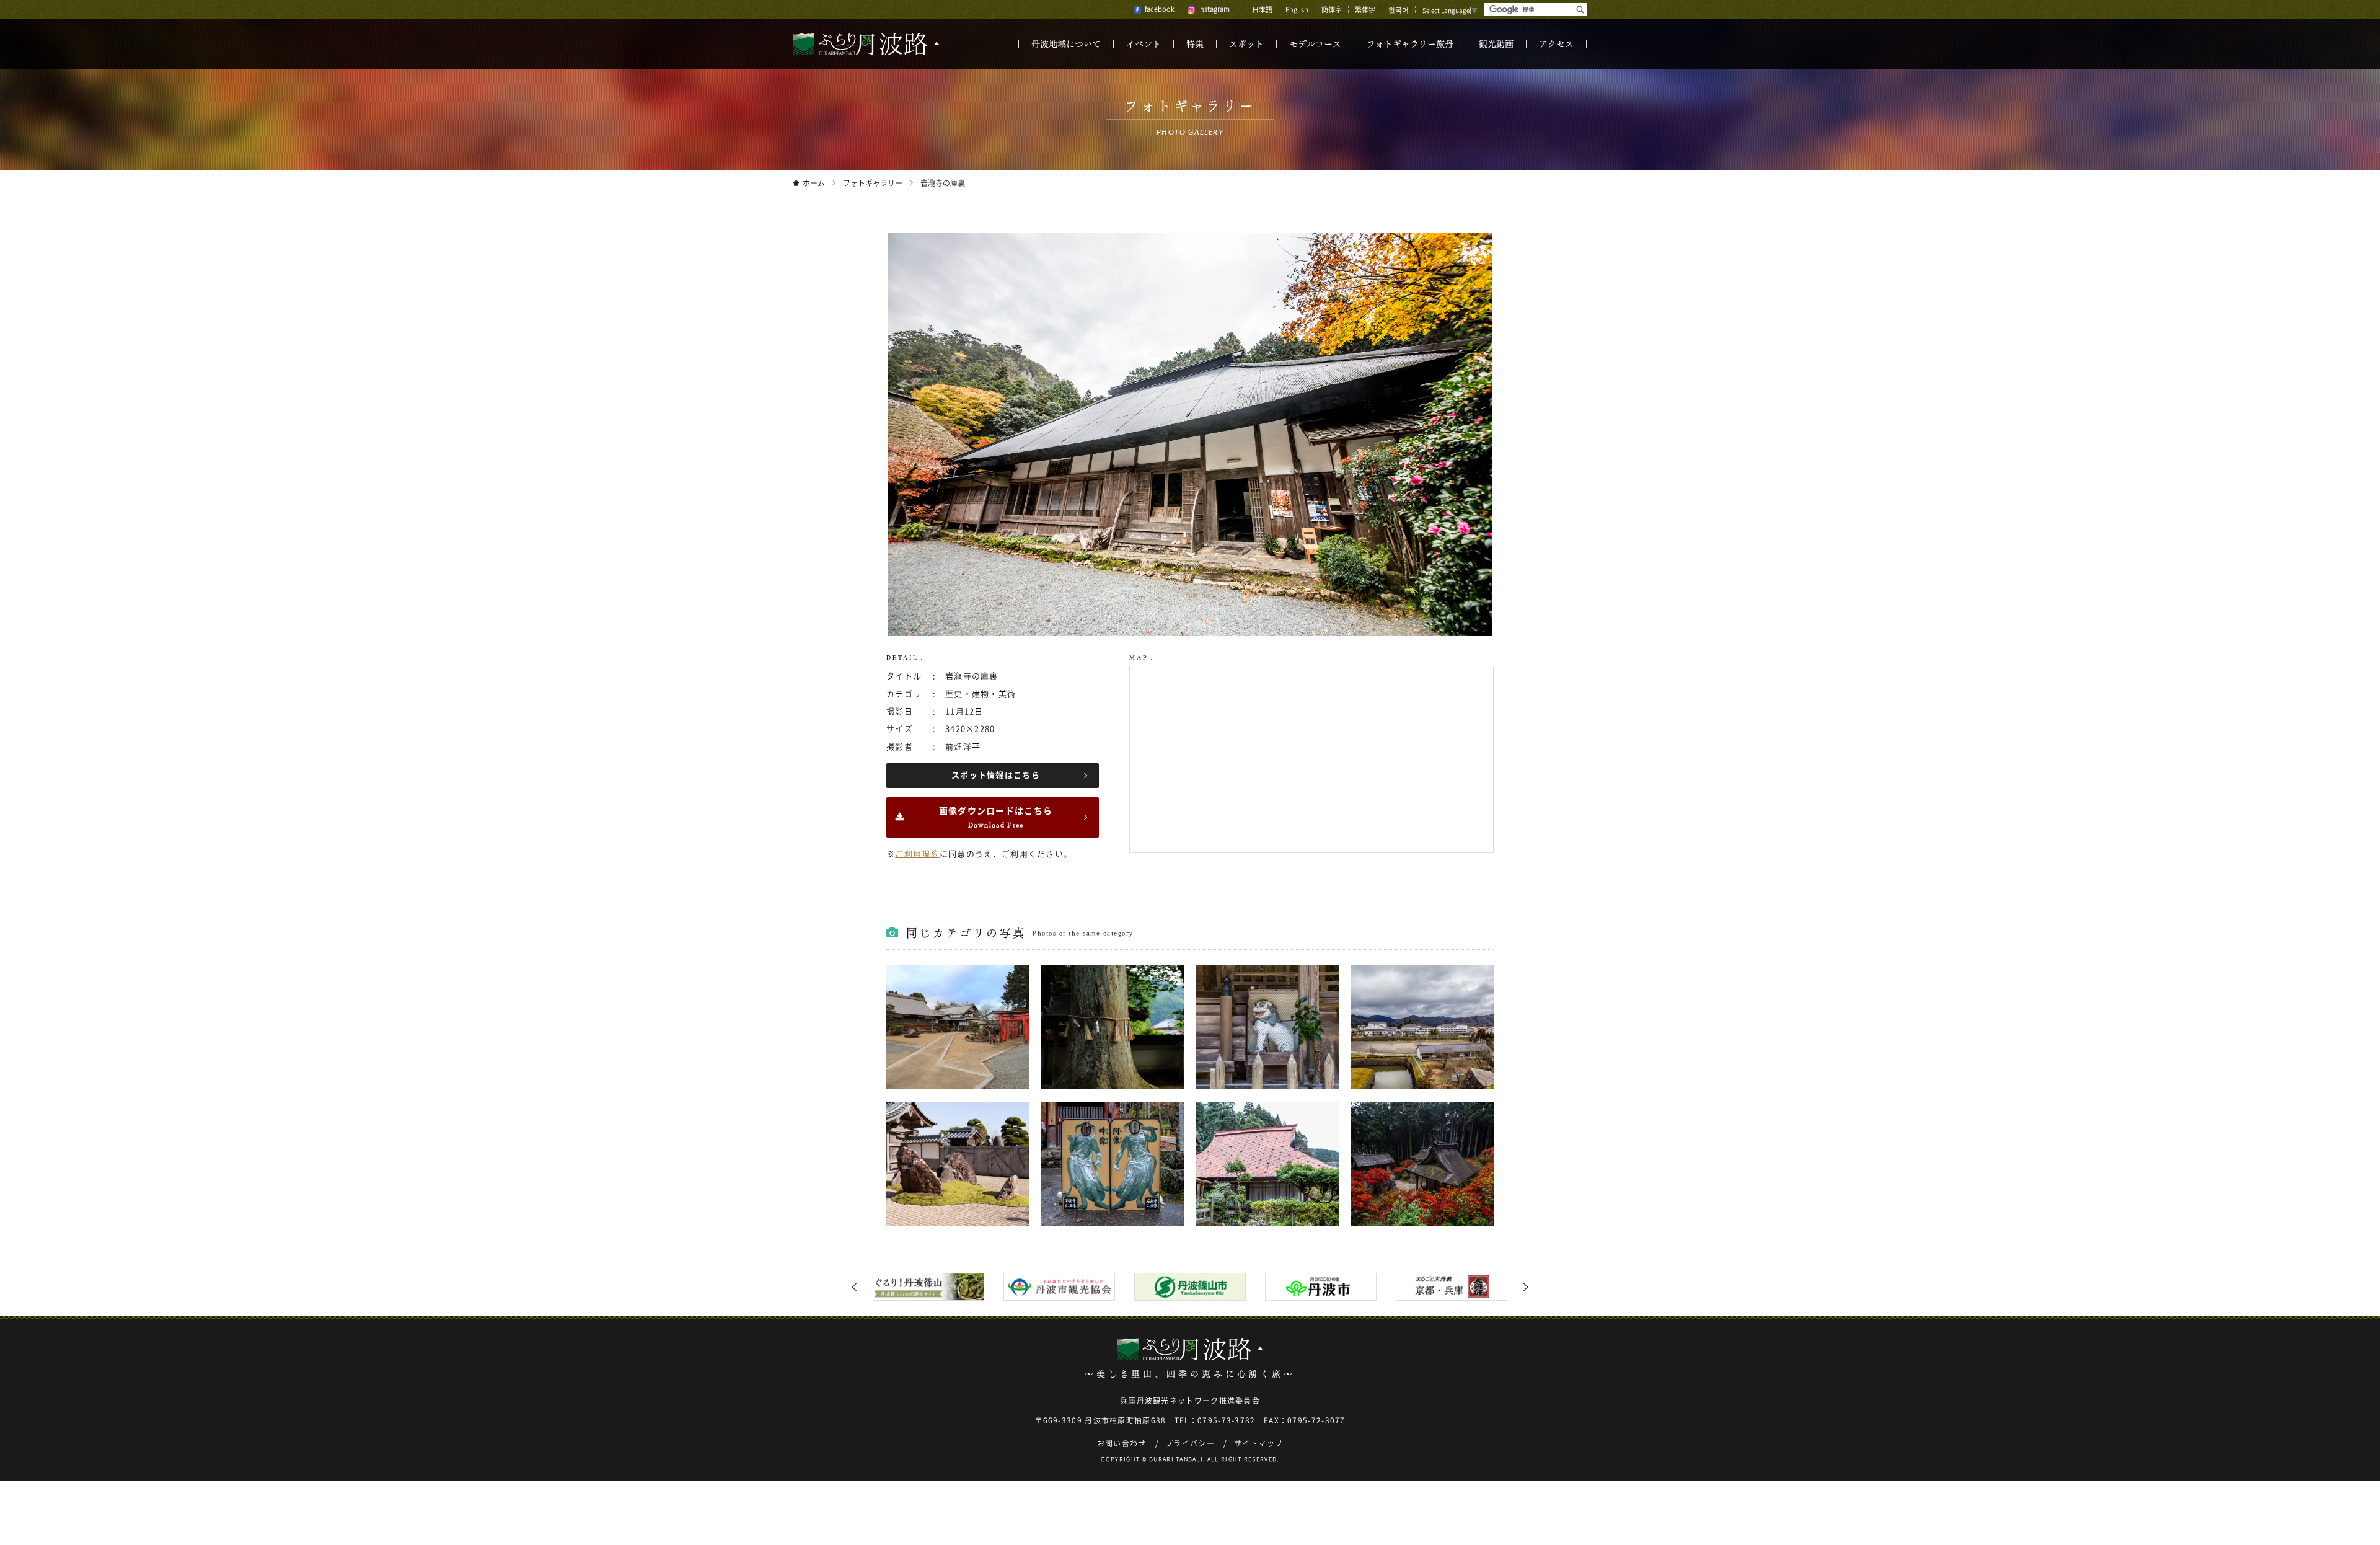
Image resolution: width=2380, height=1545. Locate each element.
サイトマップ (1259, 1443)
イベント (1144, 44)
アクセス (1556, 44)
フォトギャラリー (873, 183)
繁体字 (1365, 10)
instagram (1214, 9)
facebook (1160, 9)
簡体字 (1332, 10)
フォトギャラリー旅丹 (1410, 44)
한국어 (1399, 10)
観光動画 (1496, 44)
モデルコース (1315, 44)
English (1297, 10)
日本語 (1262, 10)
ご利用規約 (917, 854)
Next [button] (1523, 1287)
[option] (929, 1287)
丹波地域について (1066, 44)
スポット (1246, 44)
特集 (1195, 44)
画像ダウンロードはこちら (996, 817)
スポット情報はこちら (996, 775)
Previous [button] (857, 1287)
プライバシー (1190, 1443)
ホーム (814, 183)
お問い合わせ (1122, 1443)
